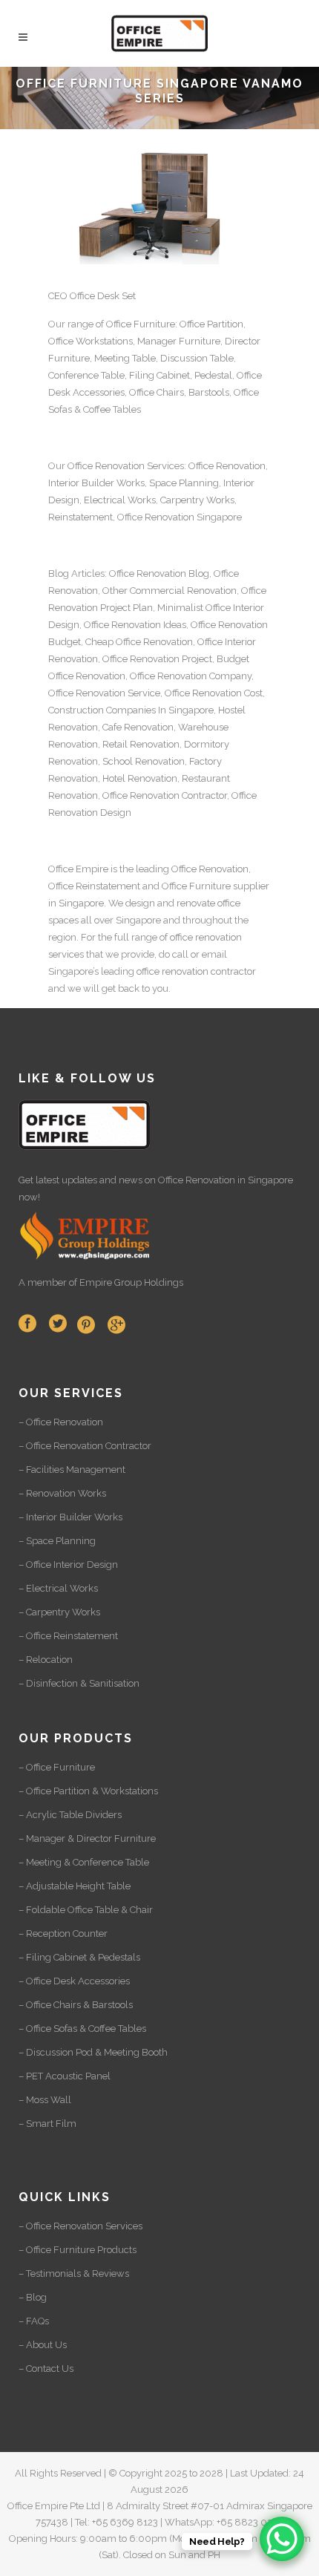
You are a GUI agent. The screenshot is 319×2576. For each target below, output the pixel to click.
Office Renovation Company (191, 676)
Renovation (170, 517)
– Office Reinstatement (68, 1636)
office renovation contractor (196, 971)
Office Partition (211, 324)
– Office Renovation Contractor (85, 1446)
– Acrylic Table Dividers (70, 1815)
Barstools (209, 392)
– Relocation (46, 1660)
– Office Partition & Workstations (88, 1791)
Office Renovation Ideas (135, 625)
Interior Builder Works (96, 483)
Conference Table (86, 375)
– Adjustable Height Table (75, 1886)
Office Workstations (91, 341)
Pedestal (213, 375)
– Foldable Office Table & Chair (86, 1910)
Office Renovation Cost (214, 693)
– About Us (43, 2345)
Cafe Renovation (138, 727)
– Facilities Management (72, 1470)
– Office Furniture (57, 1767)
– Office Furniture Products (78, 2250)
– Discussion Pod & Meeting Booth (93, 2052)
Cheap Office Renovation (139, 642)
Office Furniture (141, 324)
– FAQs (34, 2321)
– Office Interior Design (68, 1565)
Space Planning (184, 483)
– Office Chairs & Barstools (76, 2005)
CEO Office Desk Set (92, 296)
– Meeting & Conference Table (84, 1862)
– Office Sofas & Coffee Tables (82, 2029)
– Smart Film (47, 2124)
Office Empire (78, 869)
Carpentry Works (197, 500)
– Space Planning (57, 1541)
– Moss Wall (45, 2100)
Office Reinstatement (94, 886)
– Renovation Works (62, 1493)
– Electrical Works (58, 1588)
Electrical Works (120, 500)
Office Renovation (106, 466)
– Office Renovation (61, 1422)
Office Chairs (157, 392)
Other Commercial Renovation (170, 591)
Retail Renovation (141, 744)
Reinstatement (80, 517)
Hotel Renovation (140, 778)
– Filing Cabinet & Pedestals (79, 1957)
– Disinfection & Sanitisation (79, 1683)
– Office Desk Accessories (74, 1981)
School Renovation (144, 761)
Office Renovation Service (104, 693)
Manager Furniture (179, 341)
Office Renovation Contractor (165, 795)
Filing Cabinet (159, 375)
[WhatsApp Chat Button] (282, 2539)
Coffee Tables (112, 409)
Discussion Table (197, 358)
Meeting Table (125, 358)
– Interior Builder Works (70, 1517)
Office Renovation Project (157, 659)
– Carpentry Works (59, 1612)
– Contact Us (46, 2369)
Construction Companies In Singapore (131, 710)
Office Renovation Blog (159, 573)
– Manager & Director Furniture (87, 1838)
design (140, 903)
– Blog (33, 2297)
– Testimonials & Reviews (74, 2273)
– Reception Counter (63, 1933)
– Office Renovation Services (80, 2226)
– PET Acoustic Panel (65, 2076)
